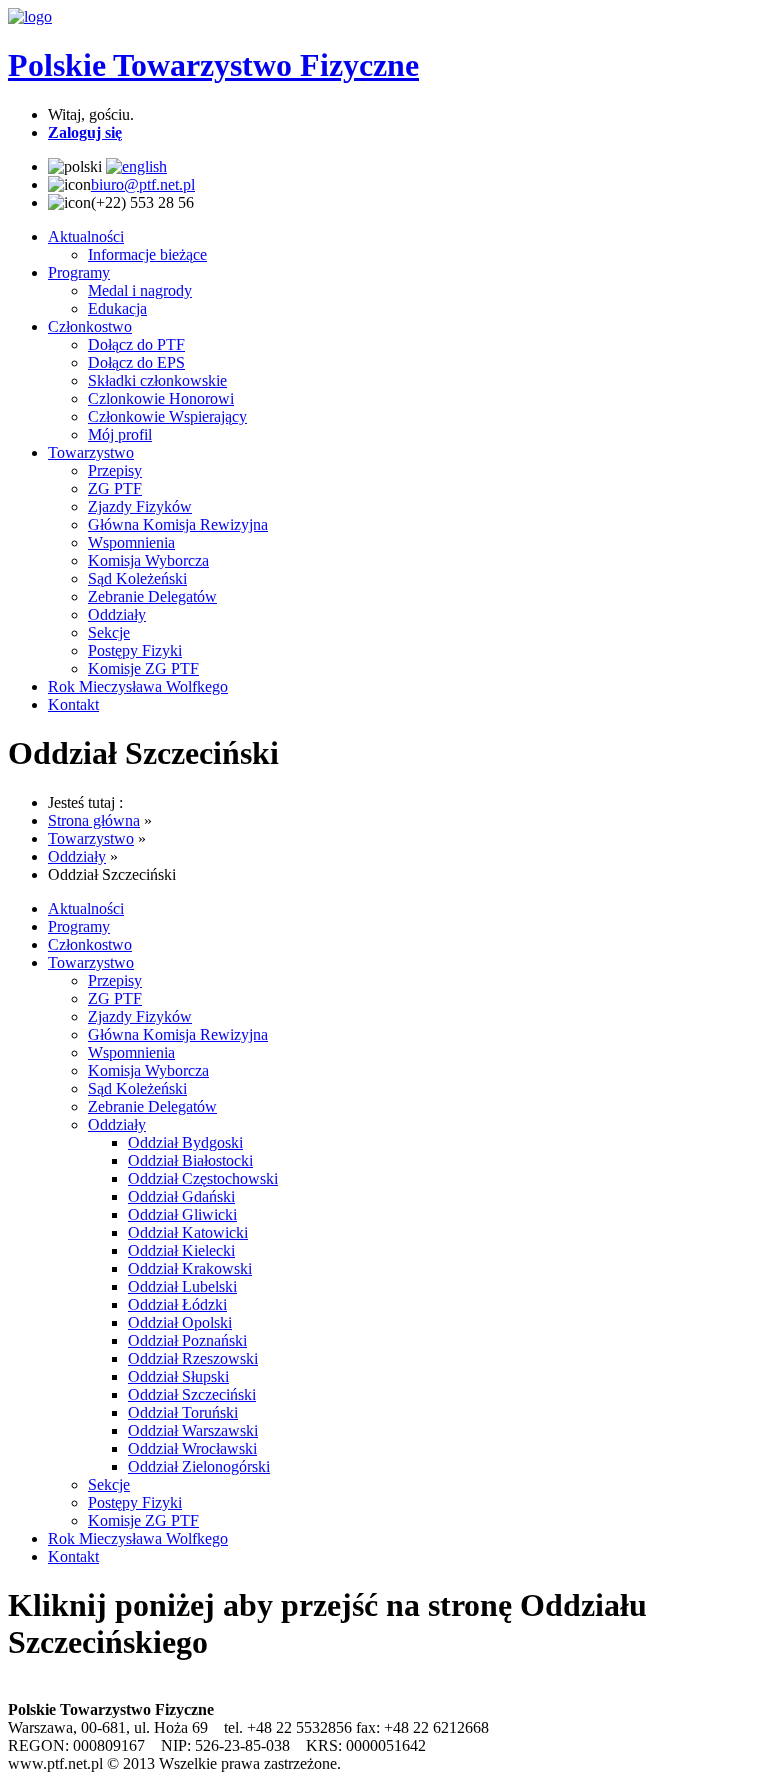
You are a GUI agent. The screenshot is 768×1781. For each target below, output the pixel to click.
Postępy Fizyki (135, 650)
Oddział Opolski (180, 1322)
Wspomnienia (131, 542)
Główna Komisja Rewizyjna (178, 524)
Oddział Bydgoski (185, 1142)
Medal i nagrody (140, 290)
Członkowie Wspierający (167, 416)
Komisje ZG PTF (143, 668)
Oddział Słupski (178, 1376)
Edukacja (117, 308)
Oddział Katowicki (188, 1232)
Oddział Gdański (181, 1196)
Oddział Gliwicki (182, 1214)
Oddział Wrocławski (192, 1448)
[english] (136, 166)
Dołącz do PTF (136, 344)
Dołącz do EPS (136, 362)
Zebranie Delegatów (152, 596)
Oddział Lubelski (182, 1286)
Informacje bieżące (147, 254)
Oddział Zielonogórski (199, 1466)
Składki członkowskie (157, 380)
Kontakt (73, 704)
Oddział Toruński (183, 1412)
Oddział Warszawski (193, 1430)
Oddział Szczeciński (192, 1394)
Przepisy (115, 470)
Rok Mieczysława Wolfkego (138, 686)
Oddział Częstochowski (203, 1178)
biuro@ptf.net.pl (143, 184)
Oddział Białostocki (190, 1160)
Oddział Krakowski (190, 1268)
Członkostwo (90, 326)
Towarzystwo (91, 452)
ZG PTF (115, 488)
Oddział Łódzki (177, 1304)
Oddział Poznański (187, 1340)
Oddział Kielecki (181, 1250)
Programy (79, 272)
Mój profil (120, 434)
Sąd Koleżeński (137, 578)
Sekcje (109, 632)
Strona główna (94, 820)
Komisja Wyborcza (148, 560)
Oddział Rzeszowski (193, 1358)
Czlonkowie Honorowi (161, 398)
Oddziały (117, 614)
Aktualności (86, 236)
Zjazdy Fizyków (140, 506)
